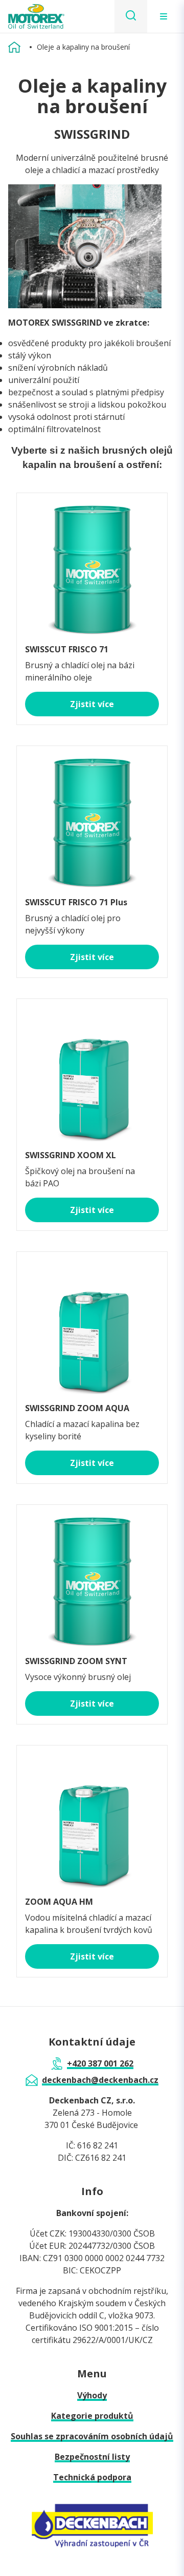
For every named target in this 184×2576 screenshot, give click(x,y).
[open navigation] (164, 16)
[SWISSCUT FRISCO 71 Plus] (92, 817)
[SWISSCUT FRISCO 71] (92, 564)
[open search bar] (131, 16)
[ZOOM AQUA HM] (92, 1817)
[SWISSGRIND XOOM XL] (92, 1070)
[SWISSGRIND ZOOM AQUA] (92, 1323)
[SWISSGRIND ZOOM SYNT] (92, 1576)
